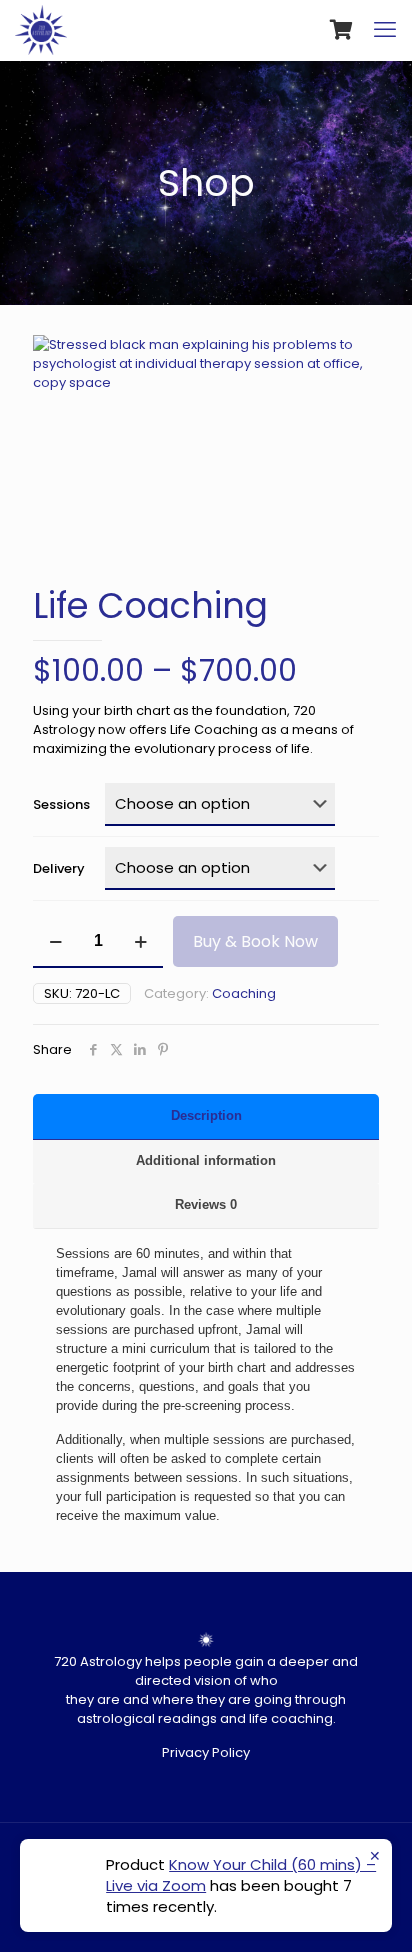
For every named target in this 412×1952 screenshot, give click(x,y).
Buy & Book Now (255, 941)
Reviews (206, 1204)
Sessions (61, 804)
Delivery (59, 868)
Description (206, 1115)
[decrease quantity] (55, 942)
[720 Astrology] (41, 30)
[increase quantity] (140, 942)
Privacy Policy (206, 1752)
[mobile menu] (385, 30)
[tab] (206, 1116)
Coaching (244, 993)
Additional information (206, 1160)
